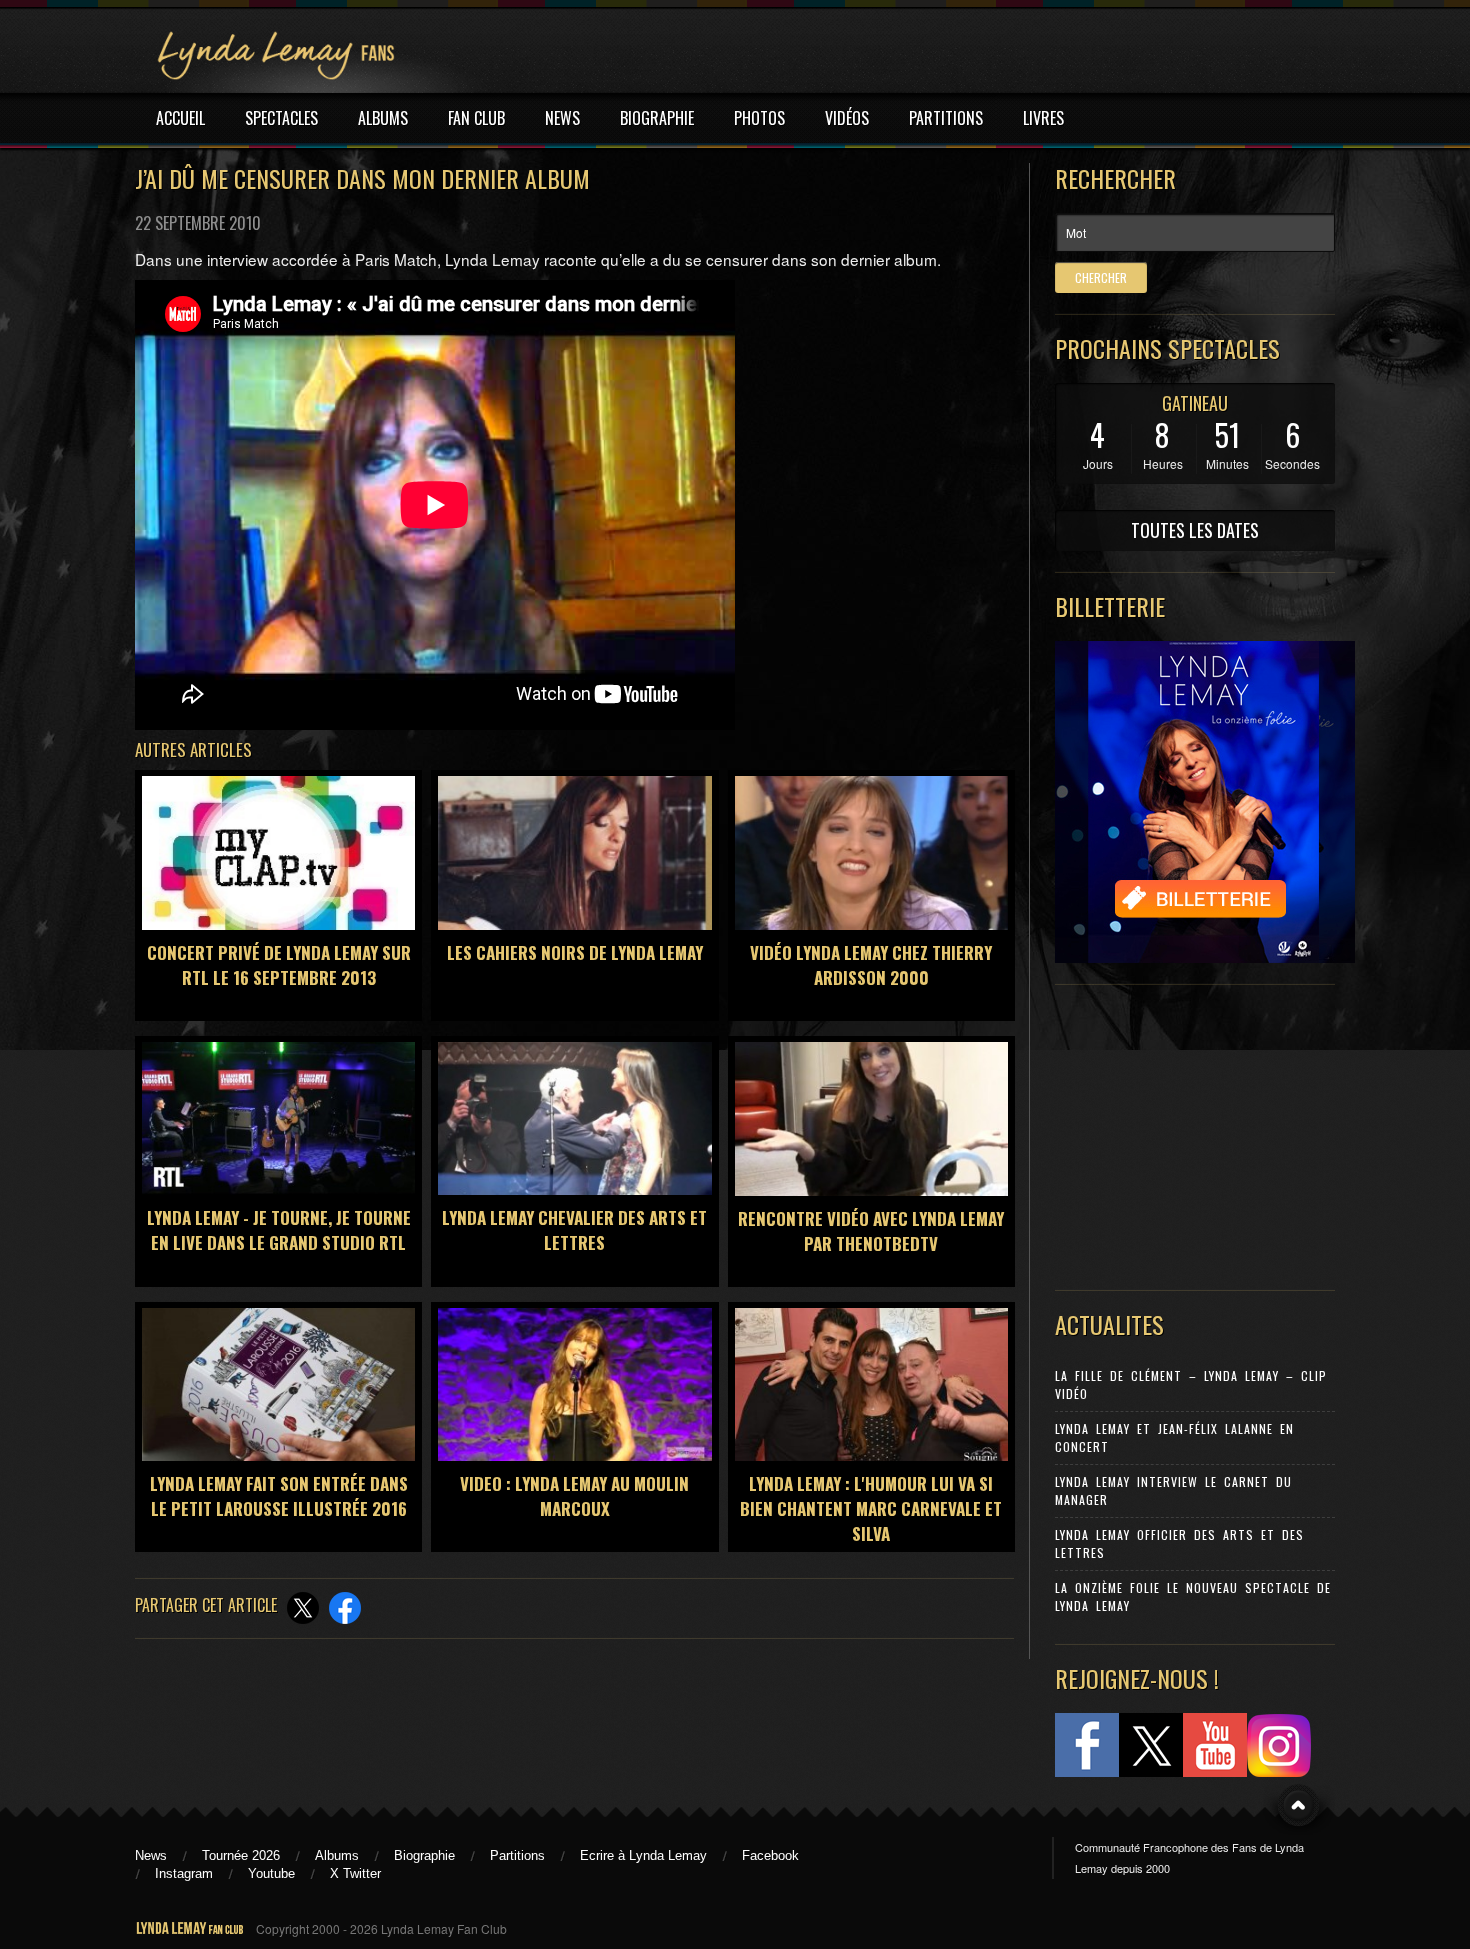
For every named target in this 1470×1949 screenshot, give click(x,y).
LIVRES (1043, 118)
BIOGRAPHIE (657, 118)
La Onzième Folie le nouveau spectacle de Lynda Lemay (1193, 1596)
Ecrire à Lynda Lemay (643, 1855)
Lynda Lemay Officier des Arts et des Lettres (1179, 1543)
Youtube (271, 1873)
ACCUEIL (180, 118)
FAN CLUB (476, 118)
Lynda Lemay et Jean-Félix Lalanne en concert (1174, 1437)
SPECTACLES (281, 118)
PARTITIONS (946, 118)
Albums (337, 1855)
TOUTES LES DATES (1195, 530)
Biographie (424, 1855)
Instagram (184, 1873)
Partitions (517, 1855)
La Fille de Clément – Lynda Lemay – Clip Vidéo (1191, 1384)
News (151, 1855)
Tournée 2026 (241, 1855)
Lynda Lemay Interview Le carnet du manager (1173, 1490)
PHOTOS (759, 118)
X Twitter (355, 1873)
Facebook (770, 1855)
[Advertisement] (1185, 1133)
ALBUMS (383, 118)
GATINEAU (1195, 403)
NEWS (562, 118)
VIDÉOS (847, 118)
